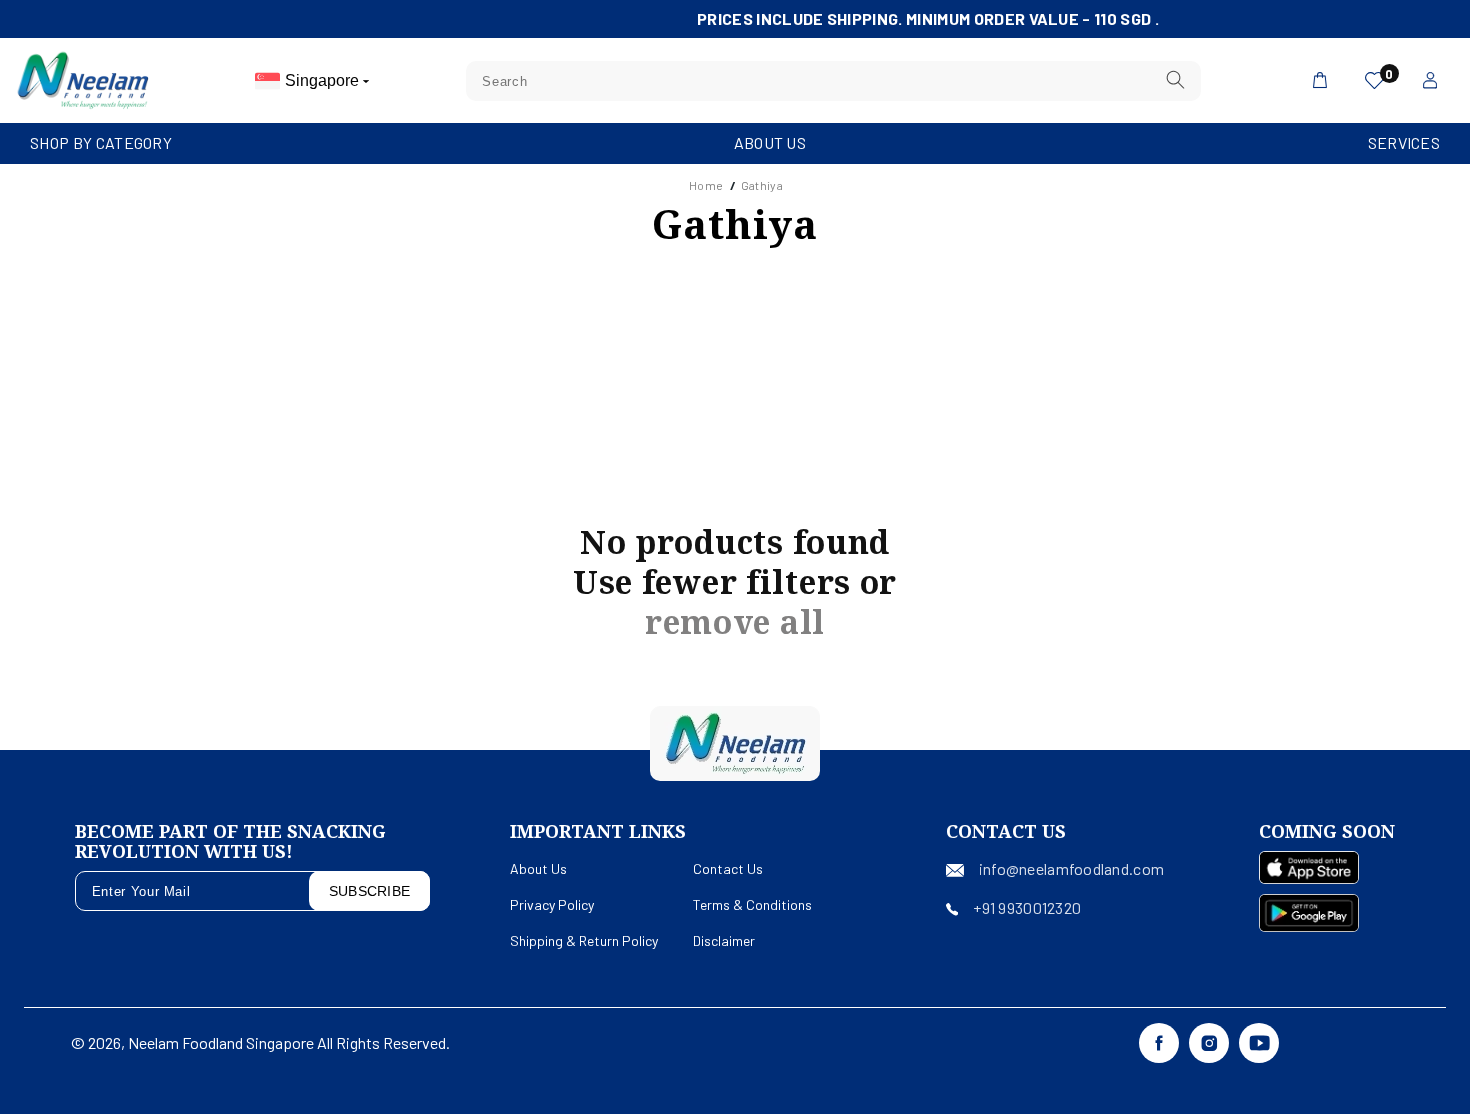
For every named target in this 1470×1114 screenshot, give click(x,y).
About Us (770, 142)
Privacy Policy (552, 904)
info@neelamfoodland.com (1071, 868)
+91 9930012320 (1027, 907)
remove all (735, 622)
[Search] (1175, 80)
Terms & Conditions (752, 904)
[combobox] (833, 81)
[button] (101, 143)
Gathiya (762, 185)
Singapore (324, 80)
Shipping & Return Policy (584, 940)
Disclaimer (724, 940)
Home (706, 185)
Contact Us (728, 868)
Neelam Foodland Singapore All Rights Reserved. (289, 1042)
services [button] (1404, 142)
